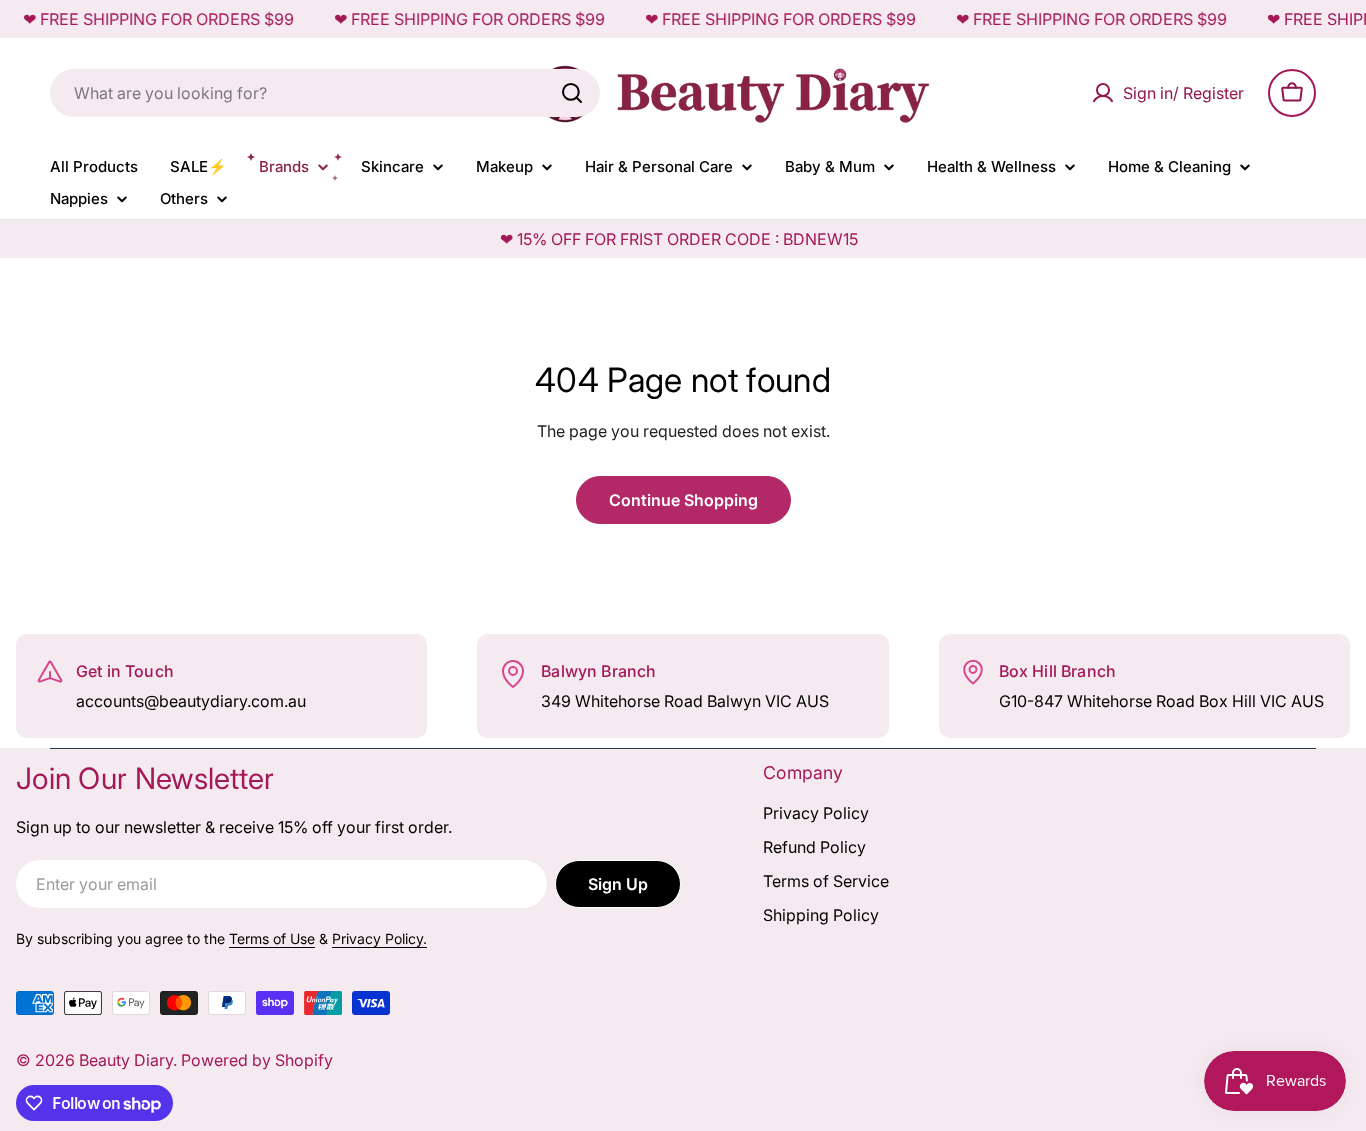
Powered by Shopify (257, 1060)
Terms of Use (272, 938)
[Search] (572, 93)
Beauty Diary (126, 1060)
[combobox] (325, 93)
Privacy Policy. (379, 938)
